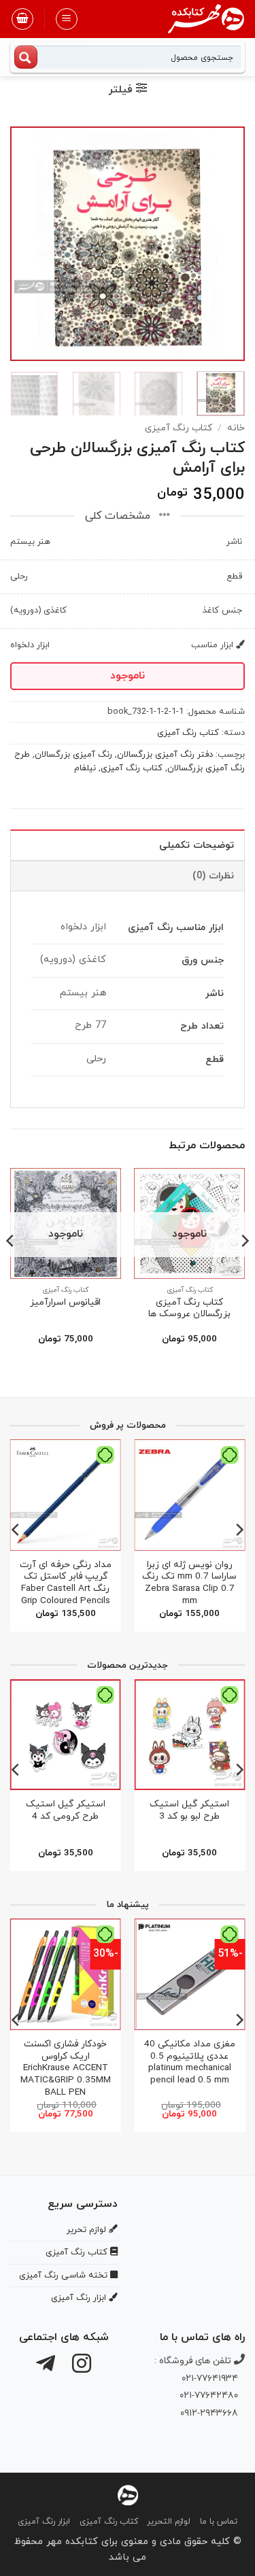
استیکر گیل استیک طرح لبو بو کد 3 (189, 1810)
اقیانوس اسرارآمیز (65, 1303)
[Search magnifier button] (26, 57)
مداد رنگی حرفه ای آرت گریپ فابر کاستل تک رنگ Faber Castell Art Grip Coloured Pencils (66, 1583)
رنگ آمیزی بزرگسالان (73, 755)
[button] (67, 19)
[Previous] (223, 244)
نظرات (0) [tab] (213, 876)
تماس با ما (219, 2522)
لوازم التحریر (169, 2522)
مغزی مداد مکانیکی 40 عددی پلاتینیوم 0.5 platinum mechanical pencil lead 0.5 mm (190, 2062)
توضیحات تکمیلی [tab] (197, 845)
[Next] (22, 244)
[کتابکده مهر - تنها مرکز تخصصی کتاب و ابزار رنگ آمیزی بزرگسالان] (128, 2494)
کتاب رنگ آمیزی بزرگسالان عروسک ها (189, 1308)
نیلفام (85, 768)
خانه (236, 428)
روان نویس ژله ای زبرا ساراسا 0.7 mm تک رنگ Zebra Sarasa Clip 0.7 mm (189, 1583)
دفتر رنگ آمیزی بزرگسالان (165, 755)
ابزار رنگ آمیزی (44, 2522)
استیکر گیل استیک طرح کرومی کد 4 (66, 1810)
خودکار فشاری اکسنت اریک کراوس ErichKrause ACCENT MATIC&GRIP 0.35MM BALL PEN (66, 2068)
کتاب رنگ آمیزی (178, 428)
